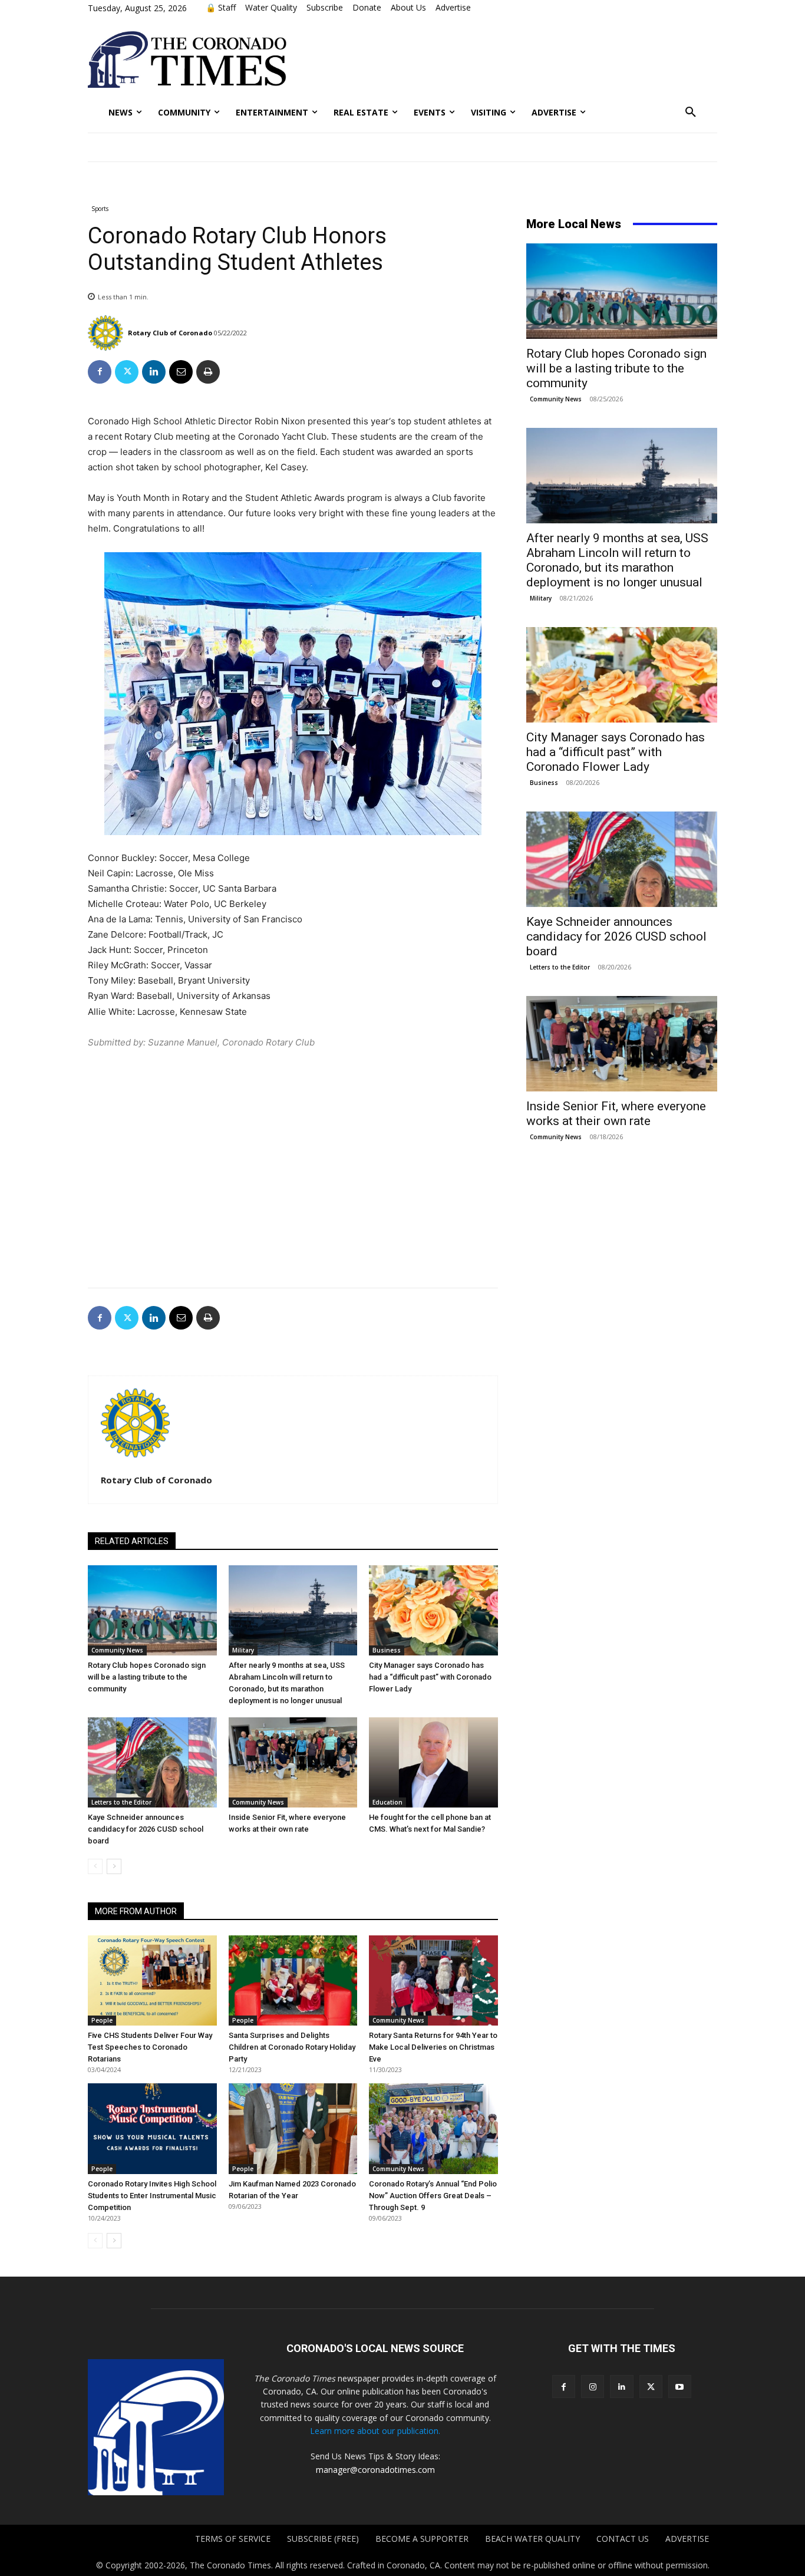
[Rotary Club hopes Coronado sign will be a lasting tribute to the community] (152, 1610)
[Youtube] (680, 2387)
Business (387, 1650)
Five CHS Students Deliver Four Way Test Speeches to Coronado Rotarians (150, 2047)
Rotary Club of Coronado (170, 333)
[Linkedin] (154, 372)
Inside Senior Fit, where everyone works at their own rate (616, 1114)
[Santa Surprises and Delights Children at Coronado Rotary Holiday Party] (293, 1980)
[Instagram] (593, 2387)
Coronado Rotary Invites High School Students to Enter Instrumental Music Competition (152, 2196)
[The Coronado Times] (187, 60)
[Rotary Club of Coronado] (107, 333)
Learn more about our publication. (375, 2431)
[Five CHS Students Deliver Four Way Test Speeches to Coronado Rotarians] (152, 1980)
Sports (100, 209)
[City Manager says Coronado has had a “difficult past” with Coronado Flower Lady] (433, 1610)
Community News (117, 1650)
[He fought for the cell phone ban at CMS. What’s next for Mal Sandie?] (433, 1762)
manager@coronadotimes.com (375, 2470)
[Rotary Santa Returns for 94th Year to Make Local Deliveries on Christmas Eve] (433, 1980)
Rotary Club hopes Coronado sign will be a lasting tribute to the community (147, 1677)
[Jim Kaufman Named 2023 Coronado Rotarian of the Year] (293, 2128)
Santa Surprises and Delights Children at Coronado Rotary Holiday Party (292, 2047)
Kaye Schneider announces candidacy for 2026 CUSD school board (146, 1829)
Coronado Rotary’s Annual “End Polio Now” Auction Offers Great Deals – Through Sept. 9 (433, 2196)
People (102, 2020)
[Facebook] (100, 372)
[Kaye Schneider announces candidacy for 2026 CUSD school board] (152, 1762)
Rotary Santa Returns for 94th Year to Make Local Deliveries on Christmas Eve (433, 2047)
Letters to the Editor (121, 1802)
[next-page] (114, 1866)
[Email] (181, 372)
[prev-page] (95, 1866)
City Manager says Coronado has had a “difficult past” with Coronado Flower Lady (430, 1677)
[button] (691, 113)
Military (243, 1650)
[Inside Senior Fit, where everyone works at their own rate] (293, 1762)
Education (387, 1802)
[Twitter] (127, 372)
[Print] (208, 372)
